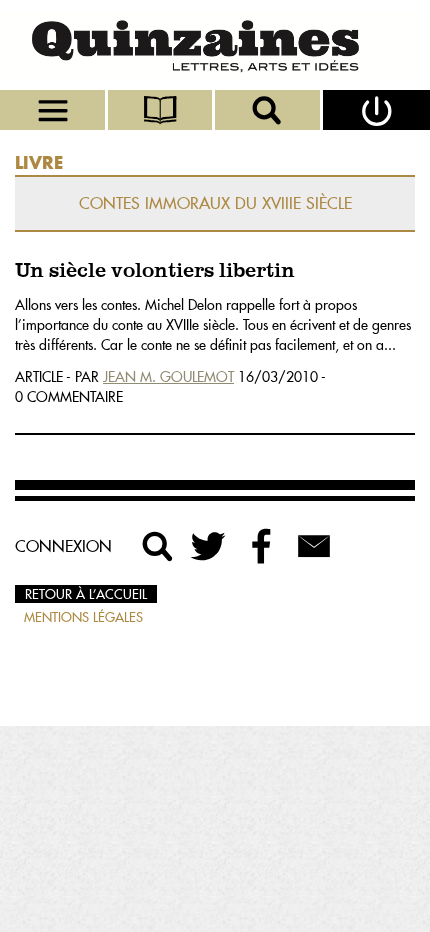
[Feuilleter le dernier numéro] (162, 110)
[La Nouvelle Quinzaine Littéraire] (215, 45)
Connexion (63, 546)
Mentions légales (83, 617)
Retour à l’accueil (86, 594)
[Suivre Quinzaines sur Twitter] (210, 546)
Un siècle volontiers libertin (155, 271)
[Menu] (54, 110)
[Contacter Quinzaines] (314, 546)
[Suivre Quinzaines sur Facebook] (262, 546)
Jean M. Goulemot (168, 377)
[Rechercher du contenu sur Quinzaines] (158, 546)
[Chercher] (269, 110)
